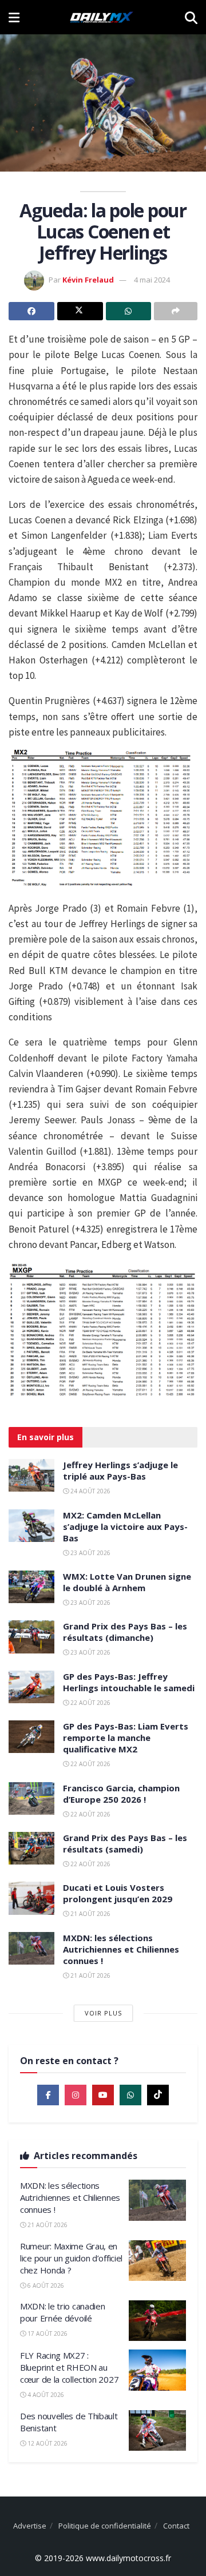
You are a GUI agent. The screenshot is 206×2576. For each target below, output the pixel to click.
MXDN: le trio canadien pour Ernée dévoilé (62, 2312)
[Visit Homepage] (102, 17)
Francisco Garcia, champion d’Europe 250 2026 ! (121, 1794)
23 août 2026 (90, 1553)
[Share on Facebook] (31, 311)
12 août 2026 (47, 2443)
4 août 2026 (45, 2395)
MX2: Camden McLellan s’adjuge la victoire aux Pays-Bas (125, 1526)
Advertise (30, 2526)
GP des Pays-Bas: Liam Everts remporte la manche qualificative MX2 (126, 1738)
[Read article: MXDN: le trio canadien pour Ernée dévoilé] (157, 2321)
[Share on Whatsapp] (129, 311)
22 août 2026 (90, 1703)
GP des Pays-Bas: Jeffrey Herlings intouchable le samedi (129, 1682)
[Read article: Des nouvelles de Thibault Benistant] (157, 2431)
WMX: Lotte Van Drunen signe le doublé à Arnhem (127, 1582)
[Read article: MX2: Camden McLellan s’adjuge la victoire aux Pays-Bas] (31, 1526)
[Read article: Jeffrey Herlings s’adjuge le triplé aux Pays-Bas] (31, 1475)
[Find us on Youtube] (103, 2095)
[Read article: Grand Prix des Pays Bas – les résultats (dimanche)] (31, 1637)
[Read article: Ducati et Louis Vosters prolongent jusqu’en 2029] (31, 1898)
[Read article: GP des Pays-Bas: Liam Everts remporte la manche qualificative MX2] (31, 1737)
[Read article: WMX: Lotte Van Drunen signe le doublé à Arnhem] (31, 1587)
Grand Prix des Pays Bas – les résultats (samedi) (125, 1843)
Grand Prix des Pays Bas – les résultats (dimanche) (125, 1632)
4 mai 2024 (152, 280)
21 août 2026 (90, 1914)
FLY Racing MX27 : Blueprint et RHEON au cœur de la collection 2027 (69, 2367)
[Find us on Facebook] (48, 2095)
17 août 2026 (47, 2333)
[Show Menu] (14, 17)
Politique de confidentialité (105, 2526)
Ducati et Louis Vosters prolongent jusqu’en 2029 (118, 1893)
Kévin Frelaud (88, 280)
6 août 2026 (45, 2285)
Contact (176, 2526)
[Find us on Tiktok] (158, 2095)
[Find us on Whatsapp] (130, 2095)
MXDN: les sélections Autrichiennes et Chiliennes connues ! (121, 1949)
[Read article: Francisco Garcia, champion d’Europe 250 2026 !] (31, 1798)
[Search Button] (191, 17)
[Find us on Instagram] (76, 2095)
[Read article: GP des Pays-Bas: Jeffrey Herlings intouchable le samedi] (31, 1687)
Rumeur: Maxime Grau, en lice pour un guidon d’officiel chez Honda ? (71, 2258)
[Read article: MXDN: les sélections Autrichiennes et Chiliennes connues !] (31, 1948)
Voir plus (103, 2013)
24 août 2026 (90, 1491)
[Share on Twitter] (80, 311)
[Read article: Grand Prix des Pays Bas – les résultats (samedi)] (31, 1848)
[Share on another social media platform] (176, 311)
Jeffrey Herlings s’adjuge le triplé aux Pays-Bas (120, 1470)
